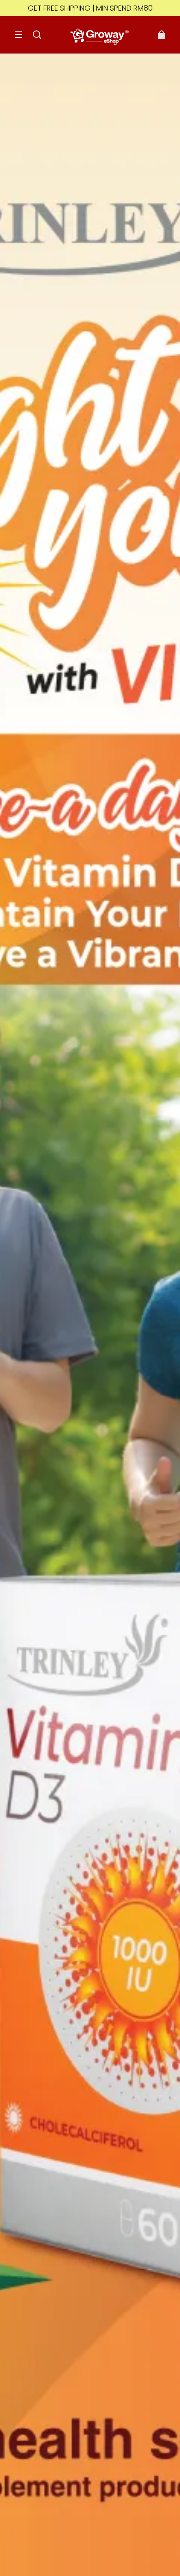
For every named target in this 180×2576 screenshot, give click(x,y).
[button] (18, 35)
